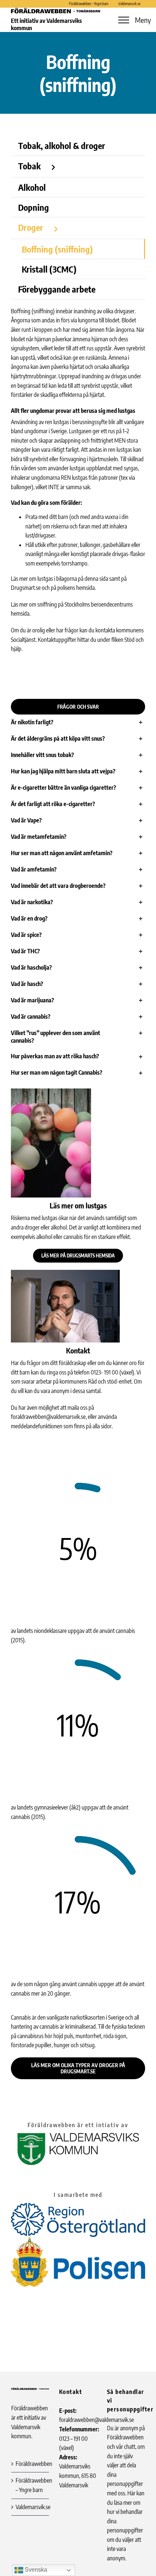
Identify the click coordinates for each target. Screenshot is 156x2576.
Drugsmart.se (26, 588)
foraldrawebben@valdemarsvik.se (48, 1417)
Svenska (35, 2570)
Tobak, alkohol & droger (62, 145)
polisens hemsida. (77, 588)
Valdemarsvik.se (30, 2507)
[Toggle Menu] (124, 20)
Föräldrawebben (30, 2464)
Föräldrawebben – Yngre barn (30, 2485)
